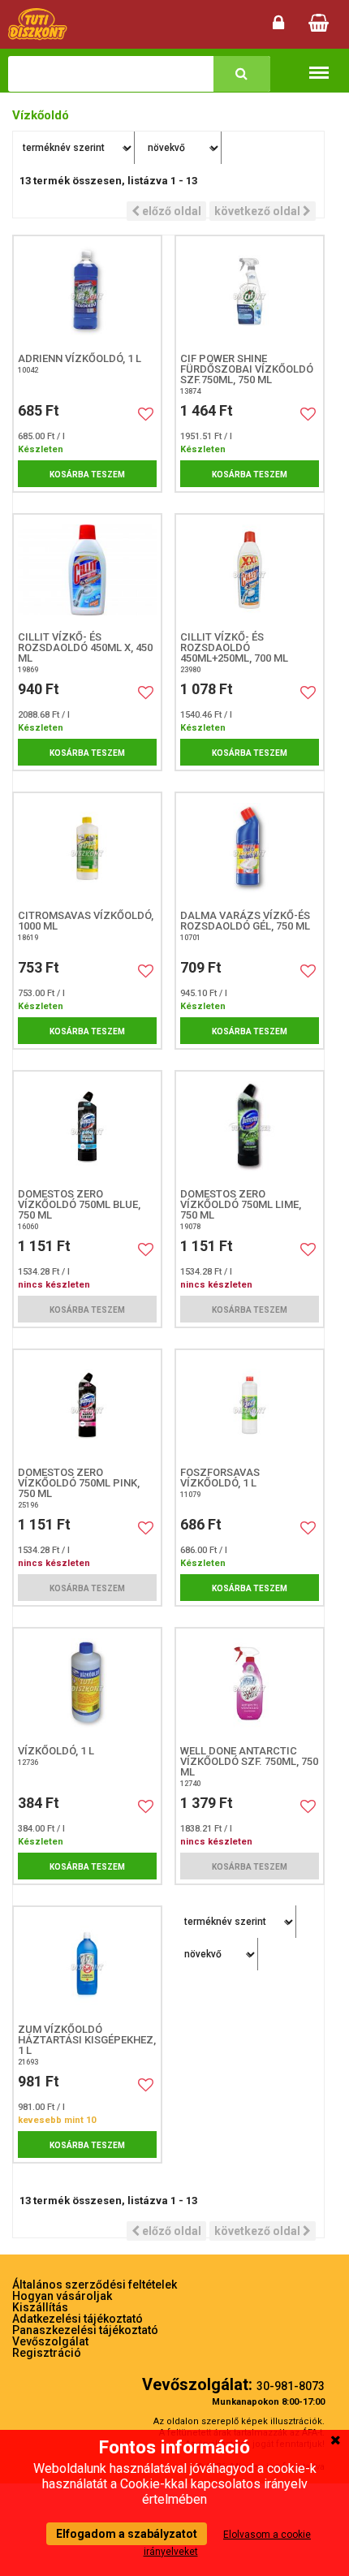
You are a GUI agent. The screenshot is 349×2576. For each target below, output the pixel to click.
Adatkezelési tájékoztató (78, 2319)
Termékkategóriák (319, 62)
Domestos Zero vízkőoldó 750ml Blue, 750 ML (79, 1204)
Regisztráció (47, 2353)
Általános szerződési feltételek (95, 2285)
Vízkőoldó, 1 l (56, 1751)
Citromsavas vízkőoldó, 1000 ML (86, 921)
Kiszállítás (40, 2307)
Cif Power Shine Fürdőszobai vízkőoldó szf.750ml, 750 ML (247, 369)
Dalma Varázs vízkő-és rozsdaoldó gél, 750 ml (245, 921)
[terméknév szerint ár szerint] (74, 148)
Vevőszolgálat (50, 2341)
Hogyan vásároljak (62, 2296)
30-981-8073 (291, 2386)
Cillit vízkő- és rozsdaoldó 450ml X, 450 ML (85, 647)
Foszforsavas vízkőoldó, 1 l (220, 1478)
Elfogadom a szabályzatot (127, 2534)
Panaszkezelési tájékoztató (85, 2330)
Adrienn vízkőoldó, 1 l (80, 358)
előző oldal (170, 211)
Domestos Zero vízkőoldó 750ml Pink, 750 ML (79, 1483)
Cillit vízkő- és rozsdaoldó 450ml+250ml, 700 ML (234, 647)
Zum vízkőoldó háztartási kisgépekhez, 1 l (87, 2040)
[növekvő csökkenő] (180, 148)
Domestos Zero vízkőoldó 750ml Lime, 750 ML (241, 1204)
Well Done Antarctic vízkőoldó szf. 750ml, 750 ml (249, 1761)
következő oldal (259, 211)
